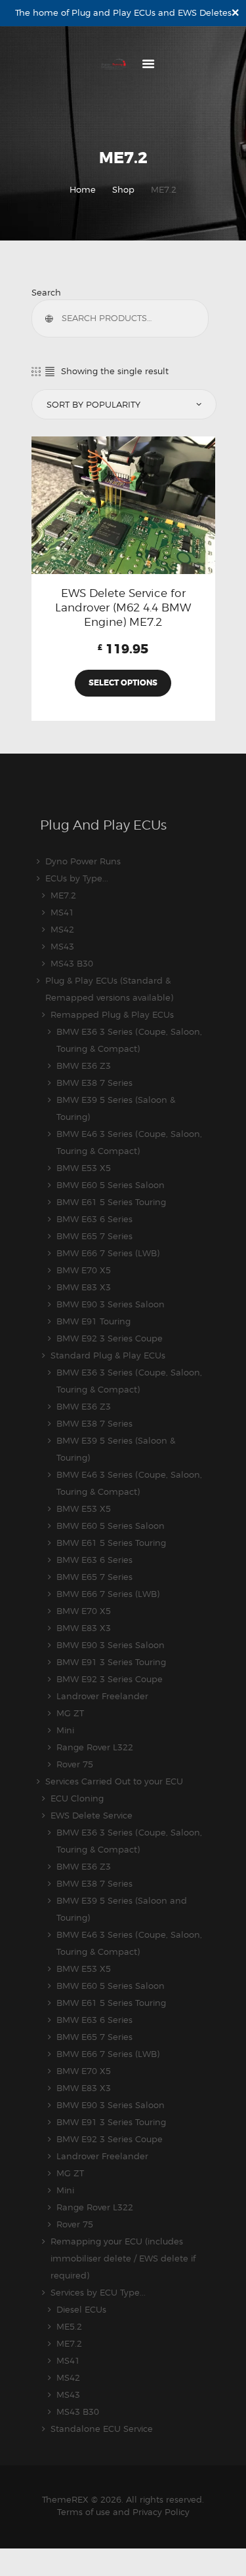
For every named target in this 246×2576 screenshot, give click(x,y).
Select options (123, 683)
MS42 (62, 929)
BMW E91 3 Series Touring (111, 1662)
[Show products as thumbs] (36, 371)
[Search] (52, 318)
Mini (65, 1730)
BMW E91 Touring (93, 1321)
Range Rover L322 (95, 1747)
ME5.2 (69, 2326)
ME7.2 (63, 895)
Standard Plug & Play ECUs (108, 1355)
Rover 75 (75, 1764)
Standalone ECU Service (102, 2429)
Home (83, 189)
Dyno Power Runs (83, 861)
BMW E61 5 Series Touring (111, 1202)
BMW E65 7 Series (94, 1236)
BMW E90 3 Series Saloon (111, 1304)
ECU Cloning (77, 1798)
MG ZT (70, 1713)
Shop (123, 189)
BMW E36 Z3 (84, 1066)
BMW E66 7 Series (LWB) (108, 1253)
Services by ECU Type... (98, 2292)
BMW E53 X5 (84, 1168)
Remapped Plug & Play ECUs (112, 1014)
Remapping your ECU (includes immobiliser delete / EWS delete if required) (123, 2258)
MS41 (62, 912)
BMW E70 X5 (84, 1270)
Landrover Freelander (102, 1696)
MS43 (62, 946)
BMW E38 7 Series (94, 1083)
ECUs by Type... (77, 878)
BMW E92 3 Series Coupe (110, 1338)
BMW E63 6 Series (94, 1219)
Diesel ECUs (81, 2309)
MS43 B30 (72, 963)
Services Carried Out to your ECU (114, 1781)
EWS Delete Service (92, 1815)
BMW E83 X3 (84, 1287)
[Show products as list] (50, 371)
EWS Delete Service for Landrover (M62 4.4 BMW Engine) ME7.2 (123, 607)
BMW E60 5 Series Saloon (111, 1185)
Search (46, 292)
